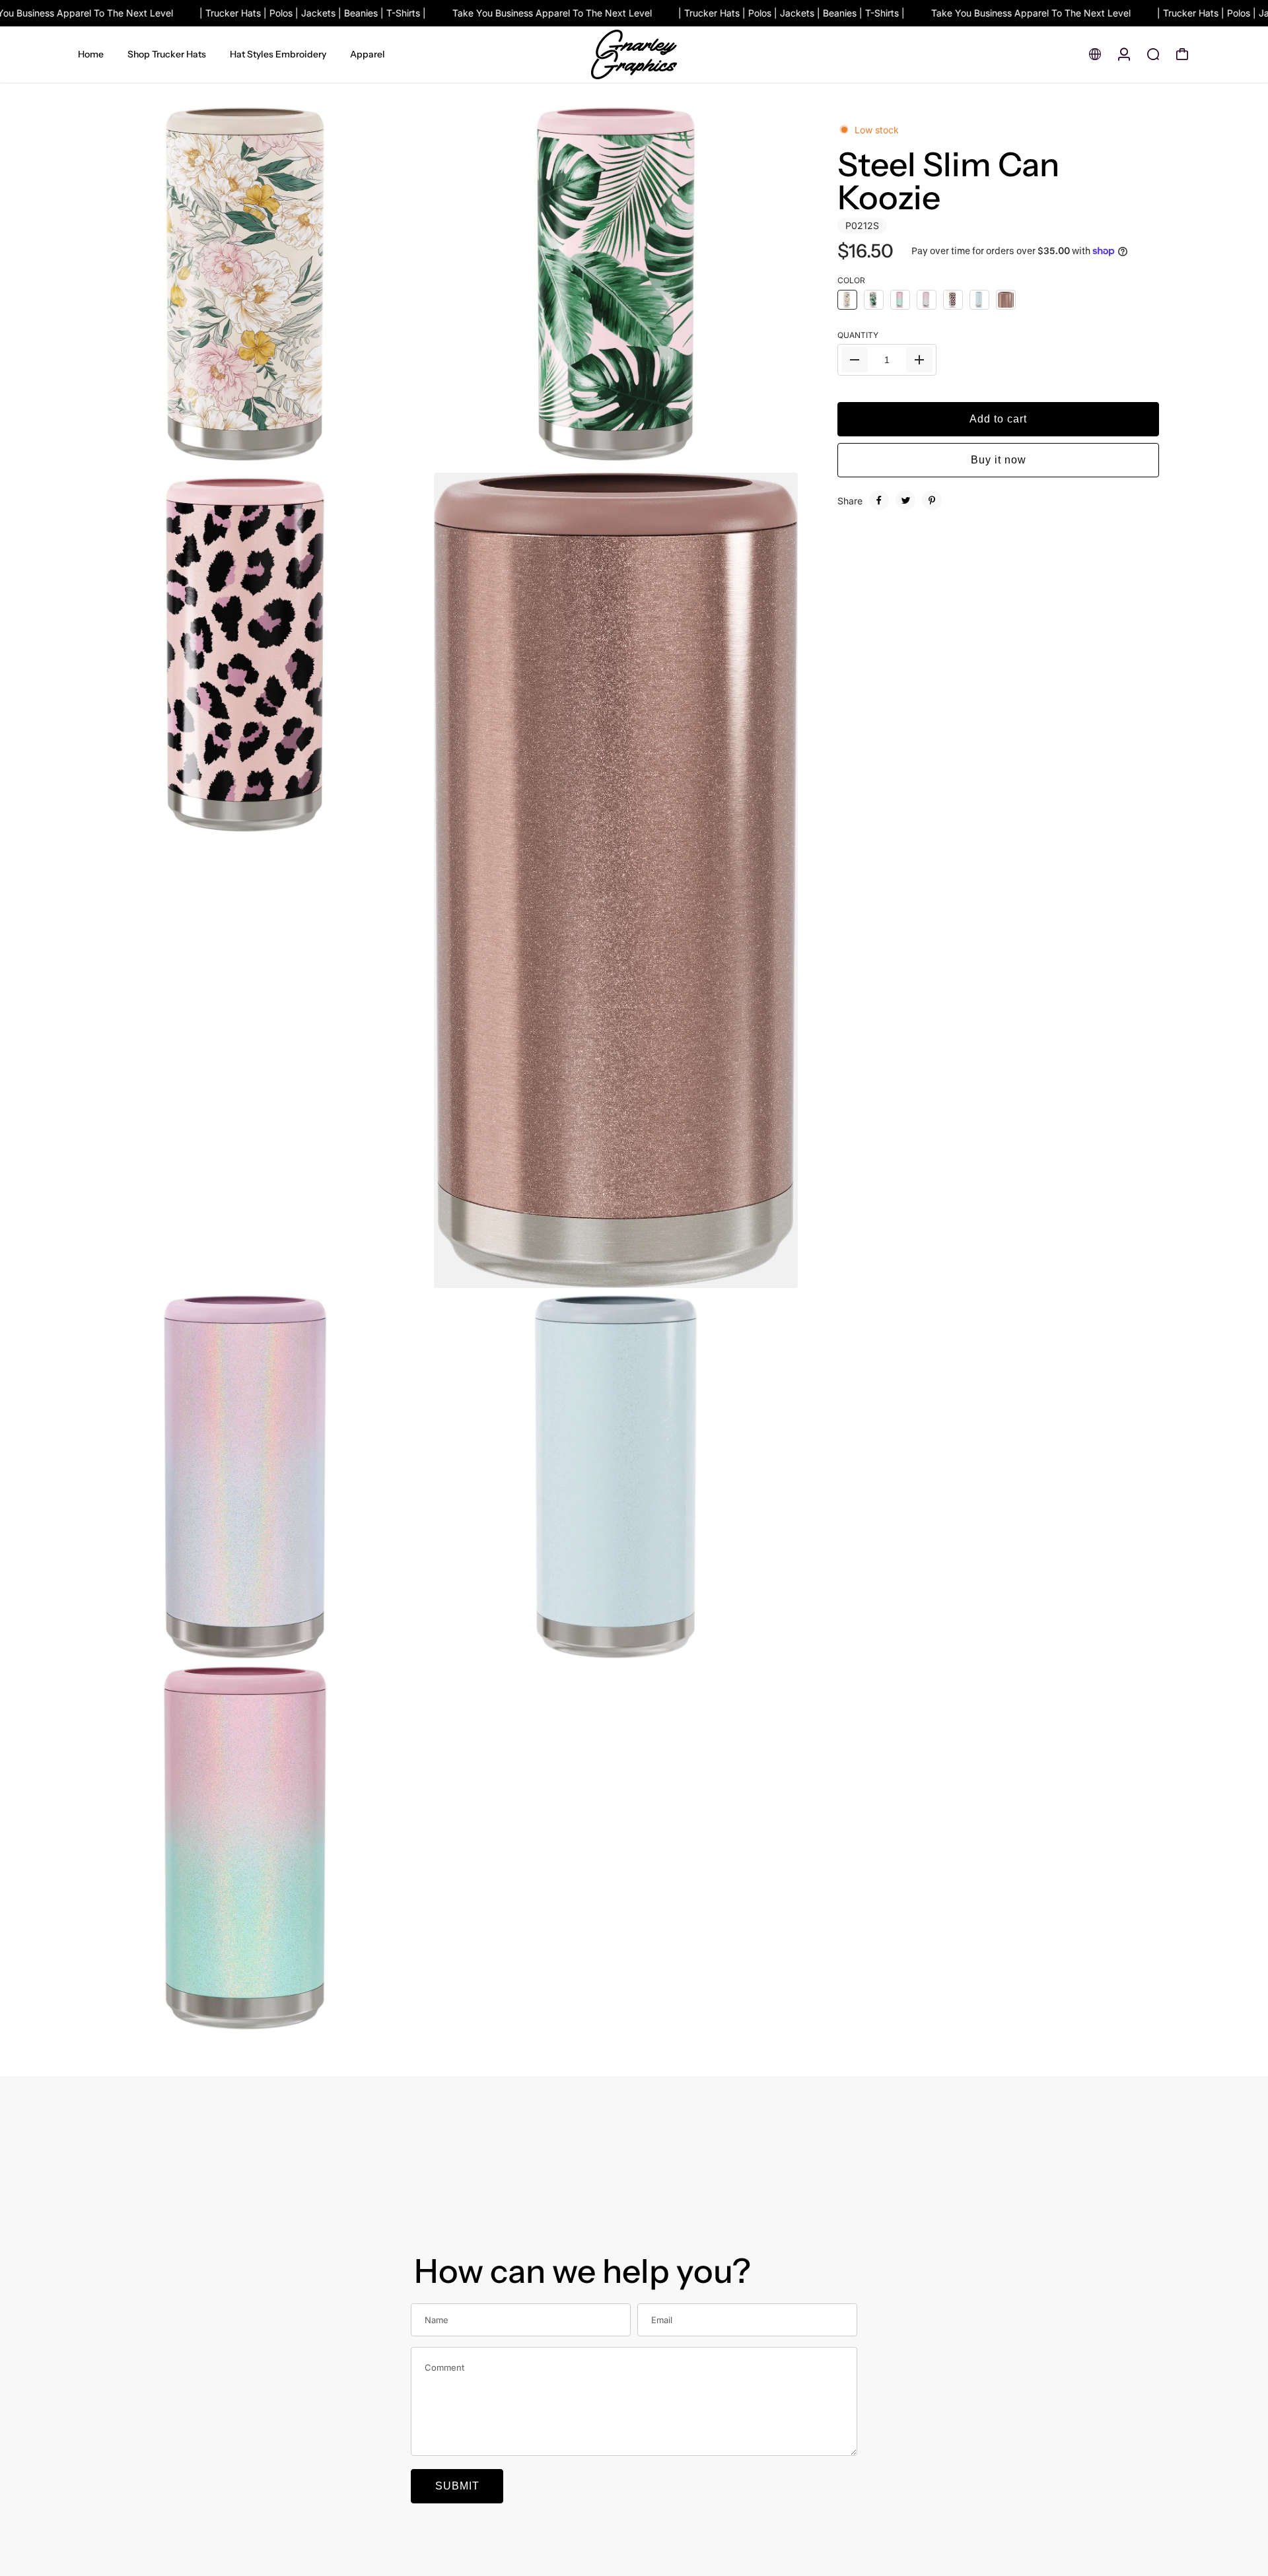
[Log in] (1124, 54)
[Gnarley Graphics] (634, 54)
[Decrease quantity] (855, 360)
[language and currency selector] (1095, 54)
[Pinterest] (932, 500)
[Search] (1153, 54)
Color (851, 280)
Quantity (858, 335)
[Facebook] (879, 500)
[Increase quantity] (919, 360)
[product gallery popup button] (773, 452)
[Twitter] (905, 500)
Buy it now (999, 460)
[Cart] (1182, 54)
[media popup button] (403, 452)
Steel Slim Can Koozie (948, 181)
